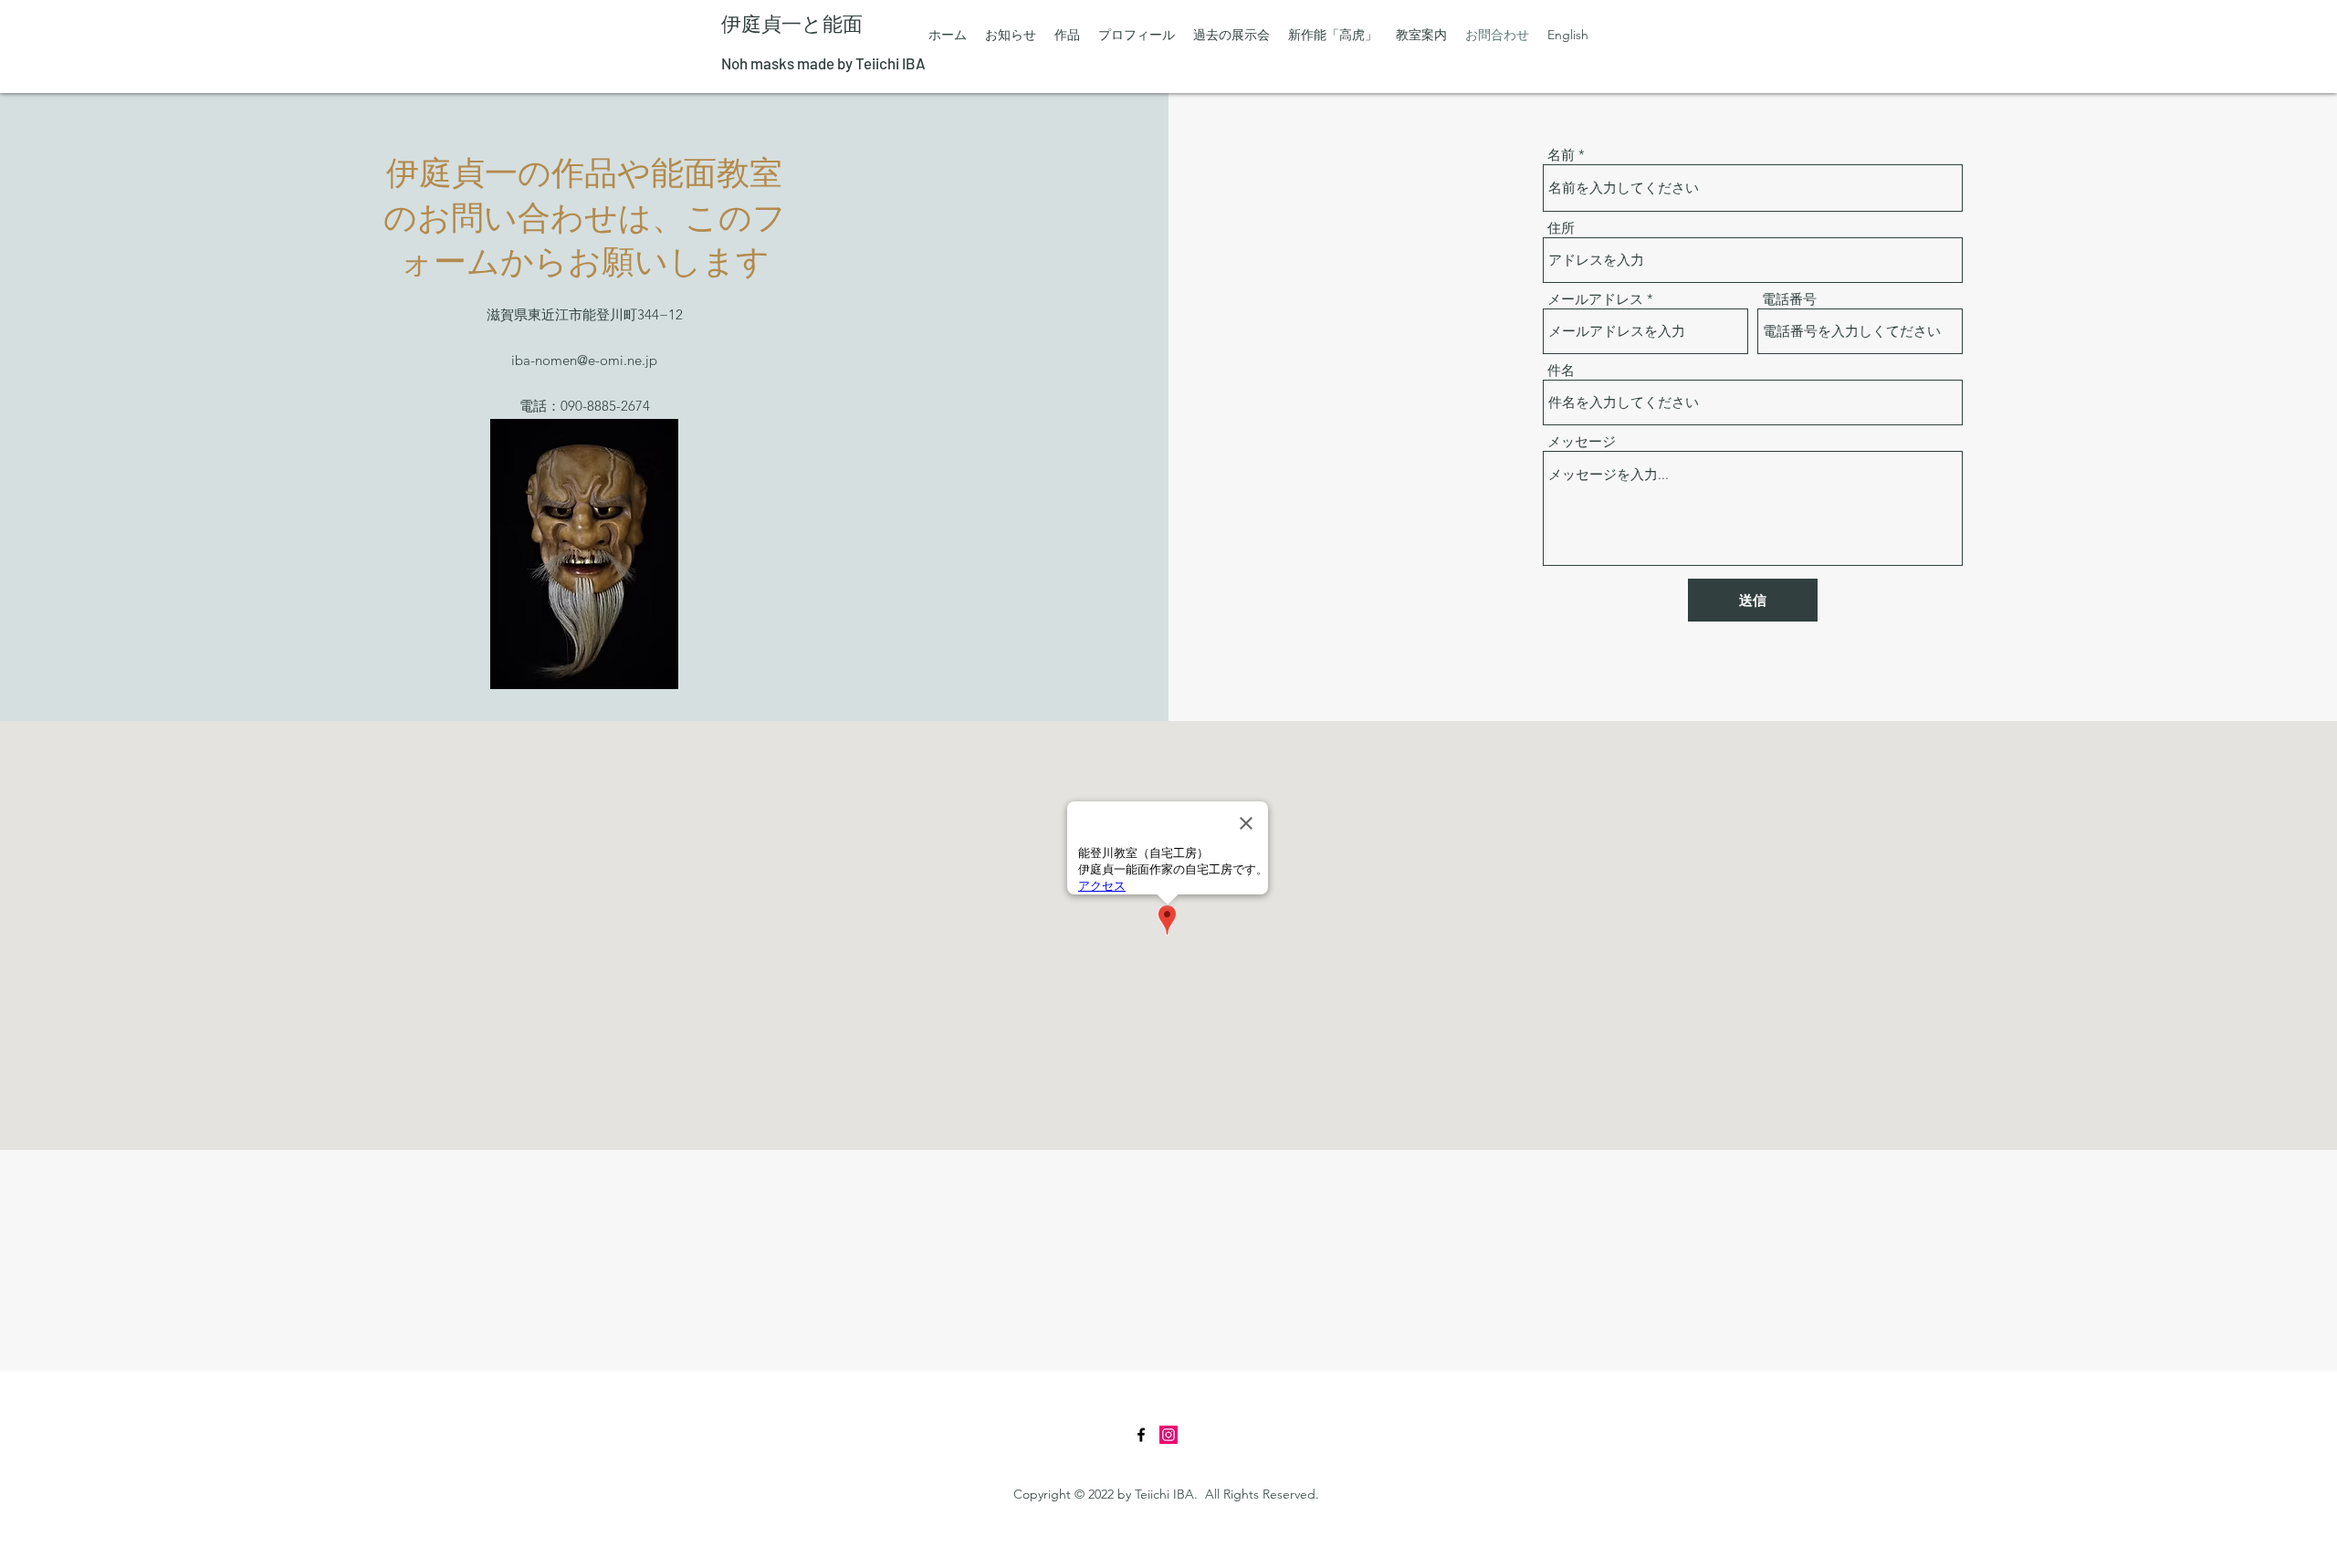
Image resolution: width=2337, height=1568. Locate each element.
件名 (1561, 370)
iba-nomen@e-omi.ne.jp (584, 360)
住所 (1561, 228)
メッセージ (1582, 441)
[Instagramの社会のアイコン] (1168, 1435)
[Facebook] (1141, 1435)
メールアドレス (1595, 299)
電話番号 (1789, 299)
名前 (1561, 155)
